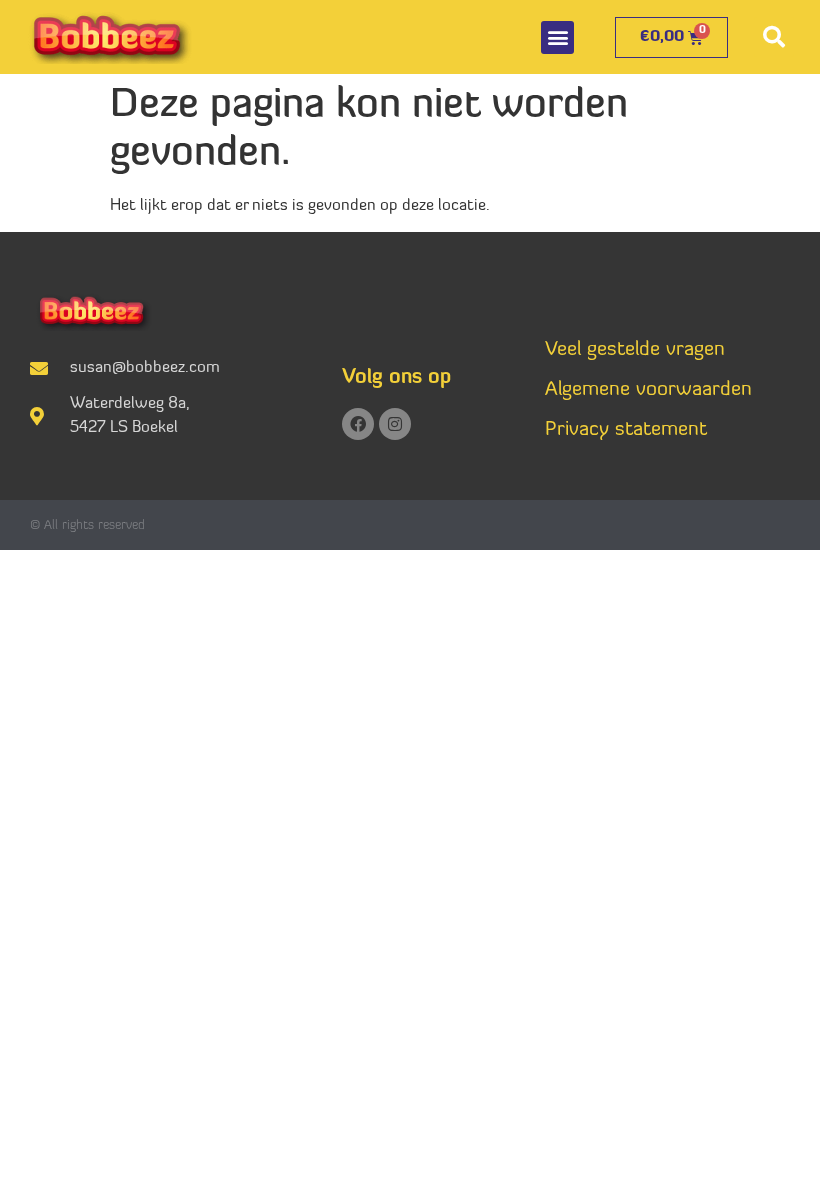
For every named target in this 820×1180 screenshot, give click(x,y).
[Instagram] (395, 424)
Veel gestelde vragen (635, 350)
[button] (557, 37)
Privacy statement (626, 430)
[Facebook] (358, 424)
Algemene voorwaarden (648, 390)
